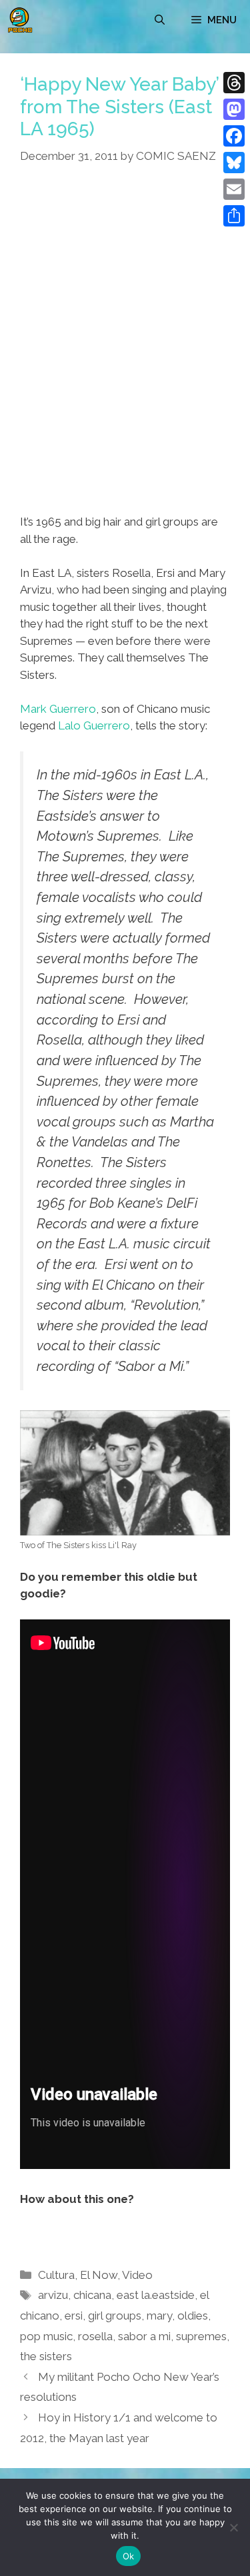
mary (159, 2316)
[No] (233, 2527)
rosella (95, 2336)
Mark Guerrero (58, 709)
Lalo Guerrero (94, 725)
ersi (74, 2316)
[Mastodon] (234, 109)
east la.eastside (156, 2295)
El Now (99, 2275)
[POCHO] (20, 20)
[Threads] (234, 83)
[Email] (234, 189)
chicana (92, 2295)
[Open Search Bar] (160, 20)
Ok (129, 2556)
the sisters (46, 2356)
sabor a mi (144, 2336)
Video (137, 2275)
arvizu (53, 2295)
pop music (46, 2336)
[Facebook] (234, 136)
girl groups (115, 2316)
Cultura (56, 2275)
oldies (193, 2316)
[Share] (234, 216)
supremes (201, 2336)
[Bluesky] (234, 163)
